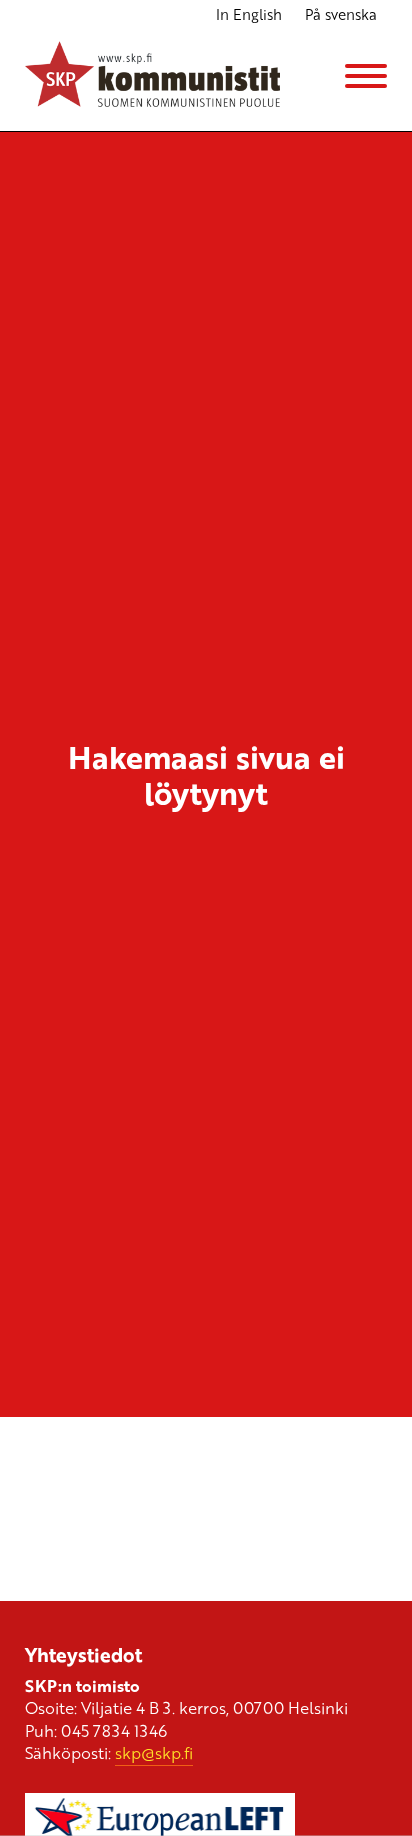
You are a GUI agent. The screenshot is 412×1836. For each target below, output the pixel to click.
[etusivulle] (152, 76)
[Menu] (366, 76)
